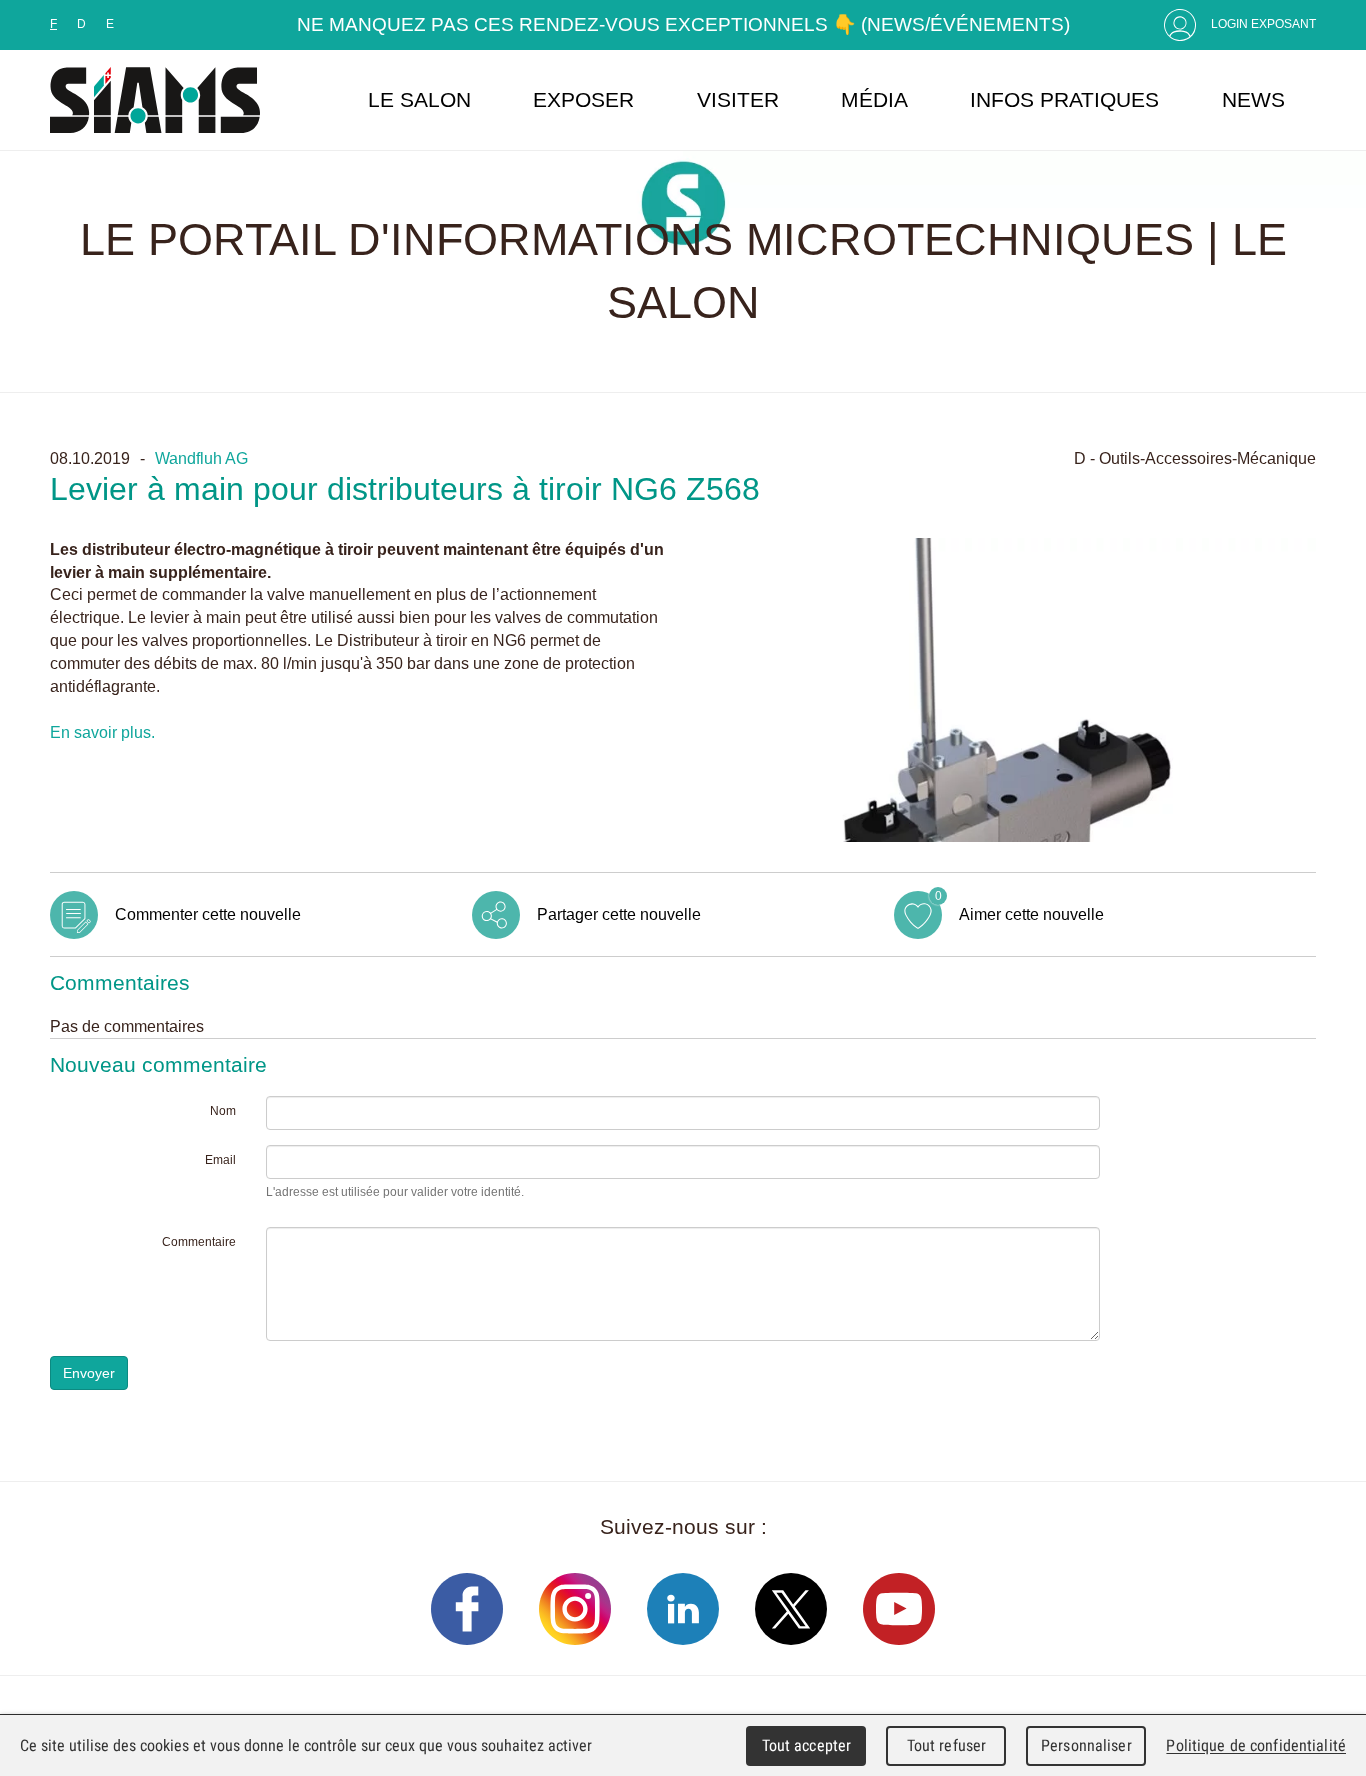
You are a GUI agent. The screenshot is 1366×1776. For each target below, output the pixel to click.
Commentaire (199, 1242)
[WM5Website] (155, 100)
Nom (223, 1111)
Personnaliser (1086, 1745)
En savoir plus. (102, 732)
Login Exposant (1263, 24)
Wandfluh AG (201, 458)
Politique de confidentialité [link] (1256, 1745)
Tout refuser (947, 1745)
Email (220, 1160)
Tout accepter (807, 1745)
